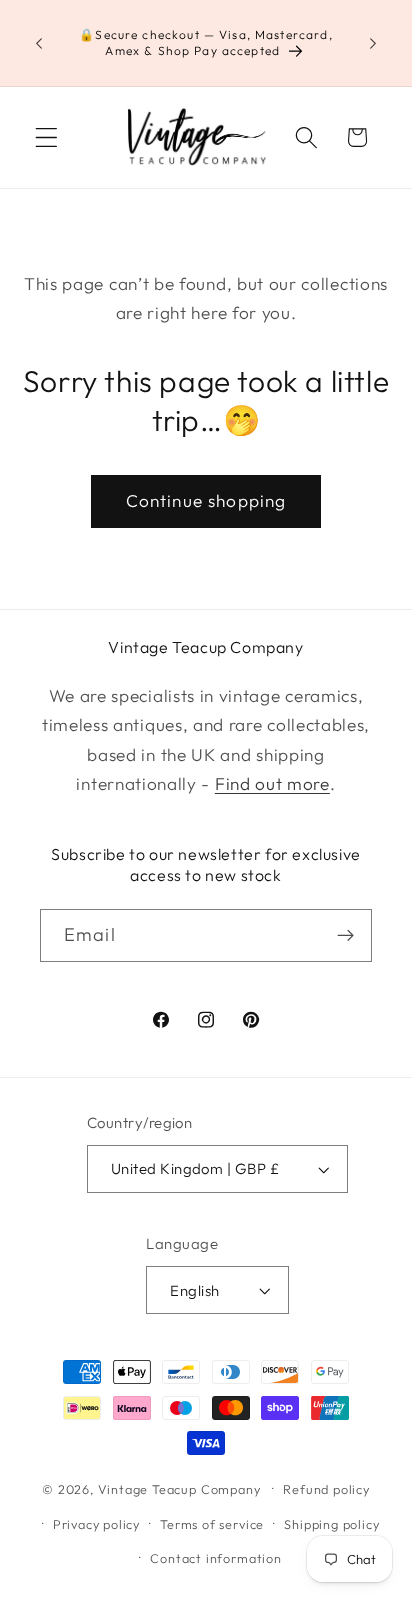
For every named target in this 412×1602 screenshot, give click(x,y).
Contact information (215, 1558)
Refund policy (326, 1489)
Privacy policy (96, 1524)
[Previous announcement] (39, 43)
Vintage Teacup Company (179, 1488)
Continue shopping (206, 500)
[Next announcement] (373, 43)
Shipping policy (331, 1524)
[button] (46, 137)
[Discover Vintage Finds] (345, 936)
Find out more (272, 783)
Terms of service (212, 1524)
